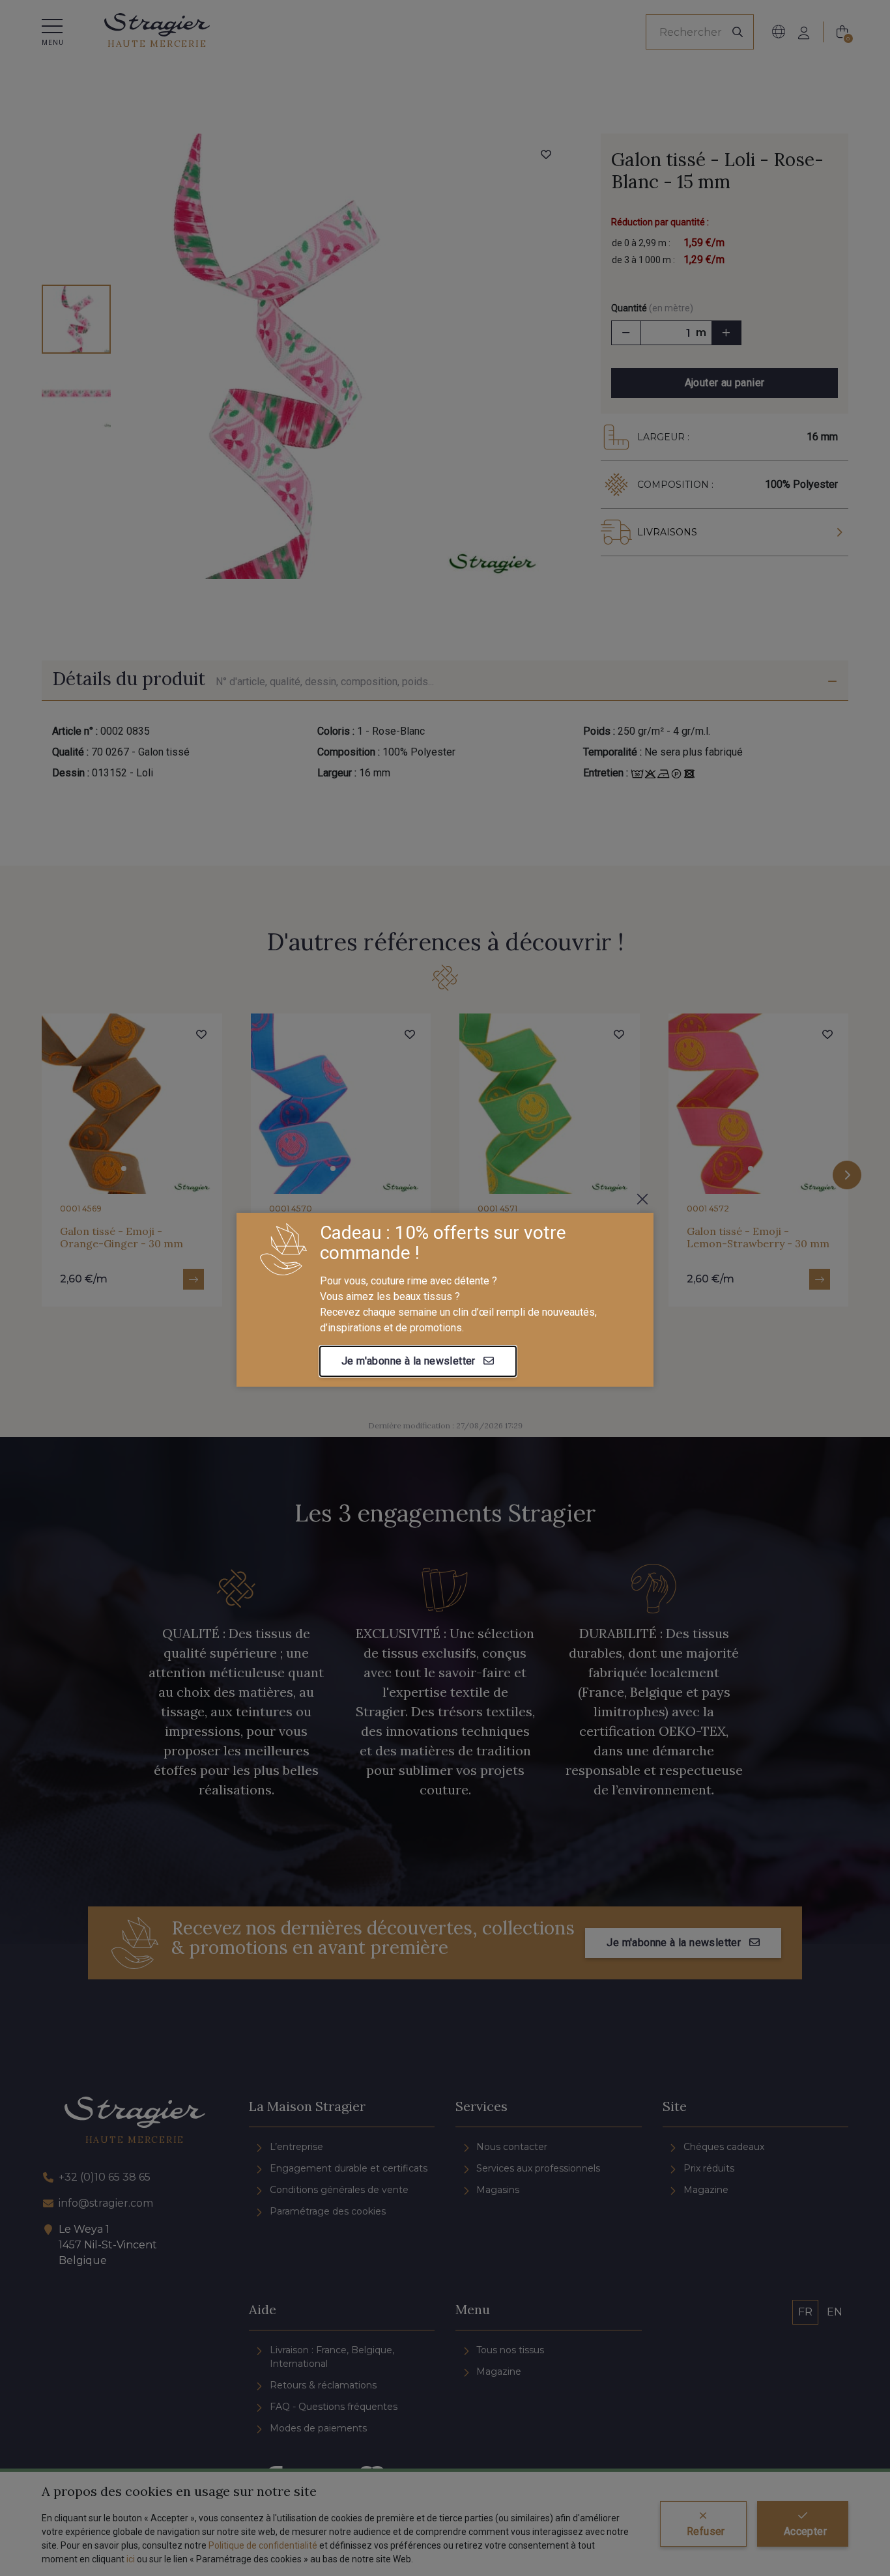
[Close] (642, 1199)
